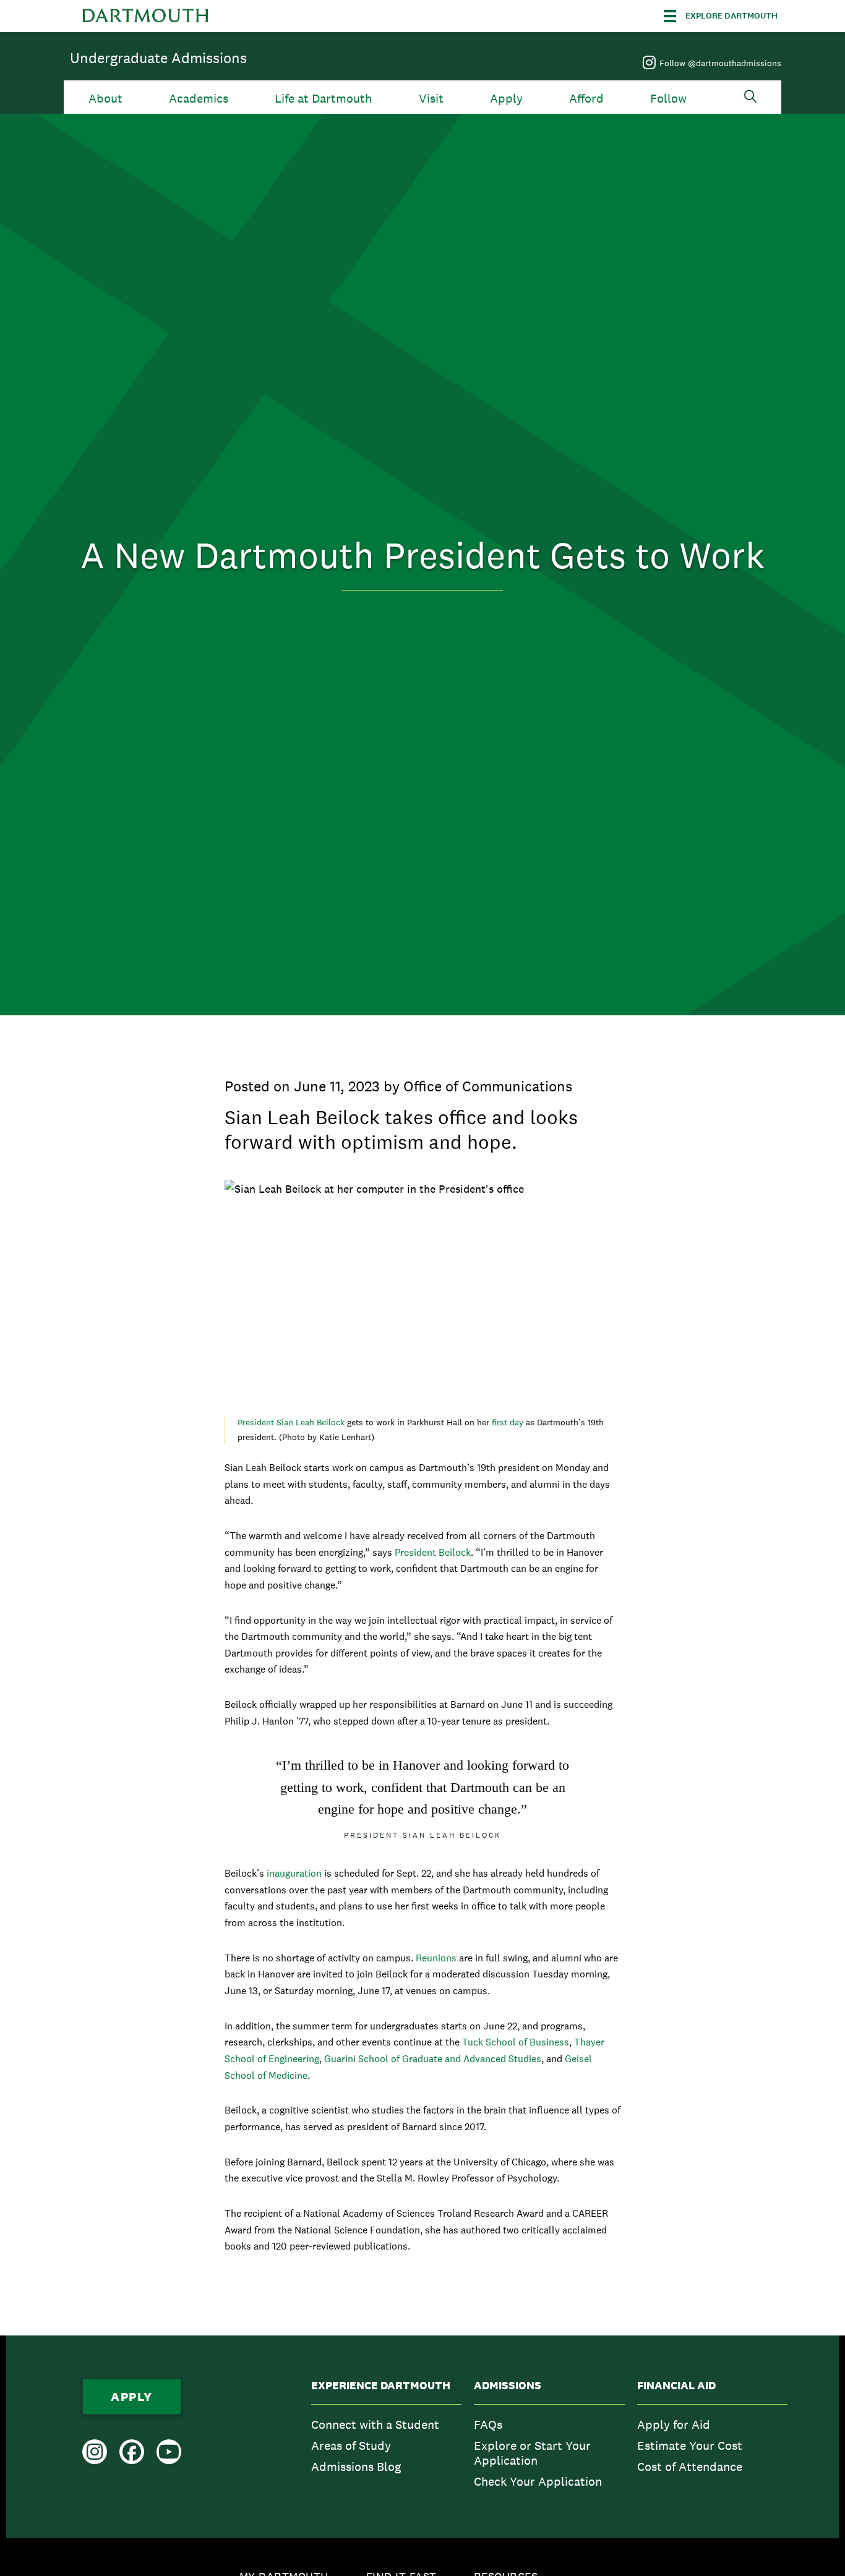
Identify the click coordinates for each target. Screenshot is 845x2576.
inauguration (294, 1873)
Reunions (435, 1958)
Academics (199, 99)
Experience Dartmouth (381, 2386)
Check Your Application (538, 2481)
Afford (586, 99)
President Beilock (431, 1552)
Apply (506, 99)
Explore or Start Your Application (532, 2453)
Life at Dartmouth (323, 99)
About (105, 99)
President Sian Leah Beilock (292, 1422)
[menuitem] (386, 2437)
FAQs (488, 2425)
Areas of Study (351, 2446)
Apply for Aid (674, 2425)
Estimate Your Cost (690, 2446)
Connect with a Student (375, 2425)
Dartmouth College (145, 16)
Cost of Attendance (690, 2467)
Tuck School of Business (516, 2042)
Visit (431, 99)
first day (509, 1422)
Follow (668, 99)
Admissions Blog (356, 2467)
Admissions (508, 2386)
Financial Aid (676, 2386)
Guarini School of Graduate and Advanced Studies (433, 2059)
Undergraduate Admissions (158, 58)
